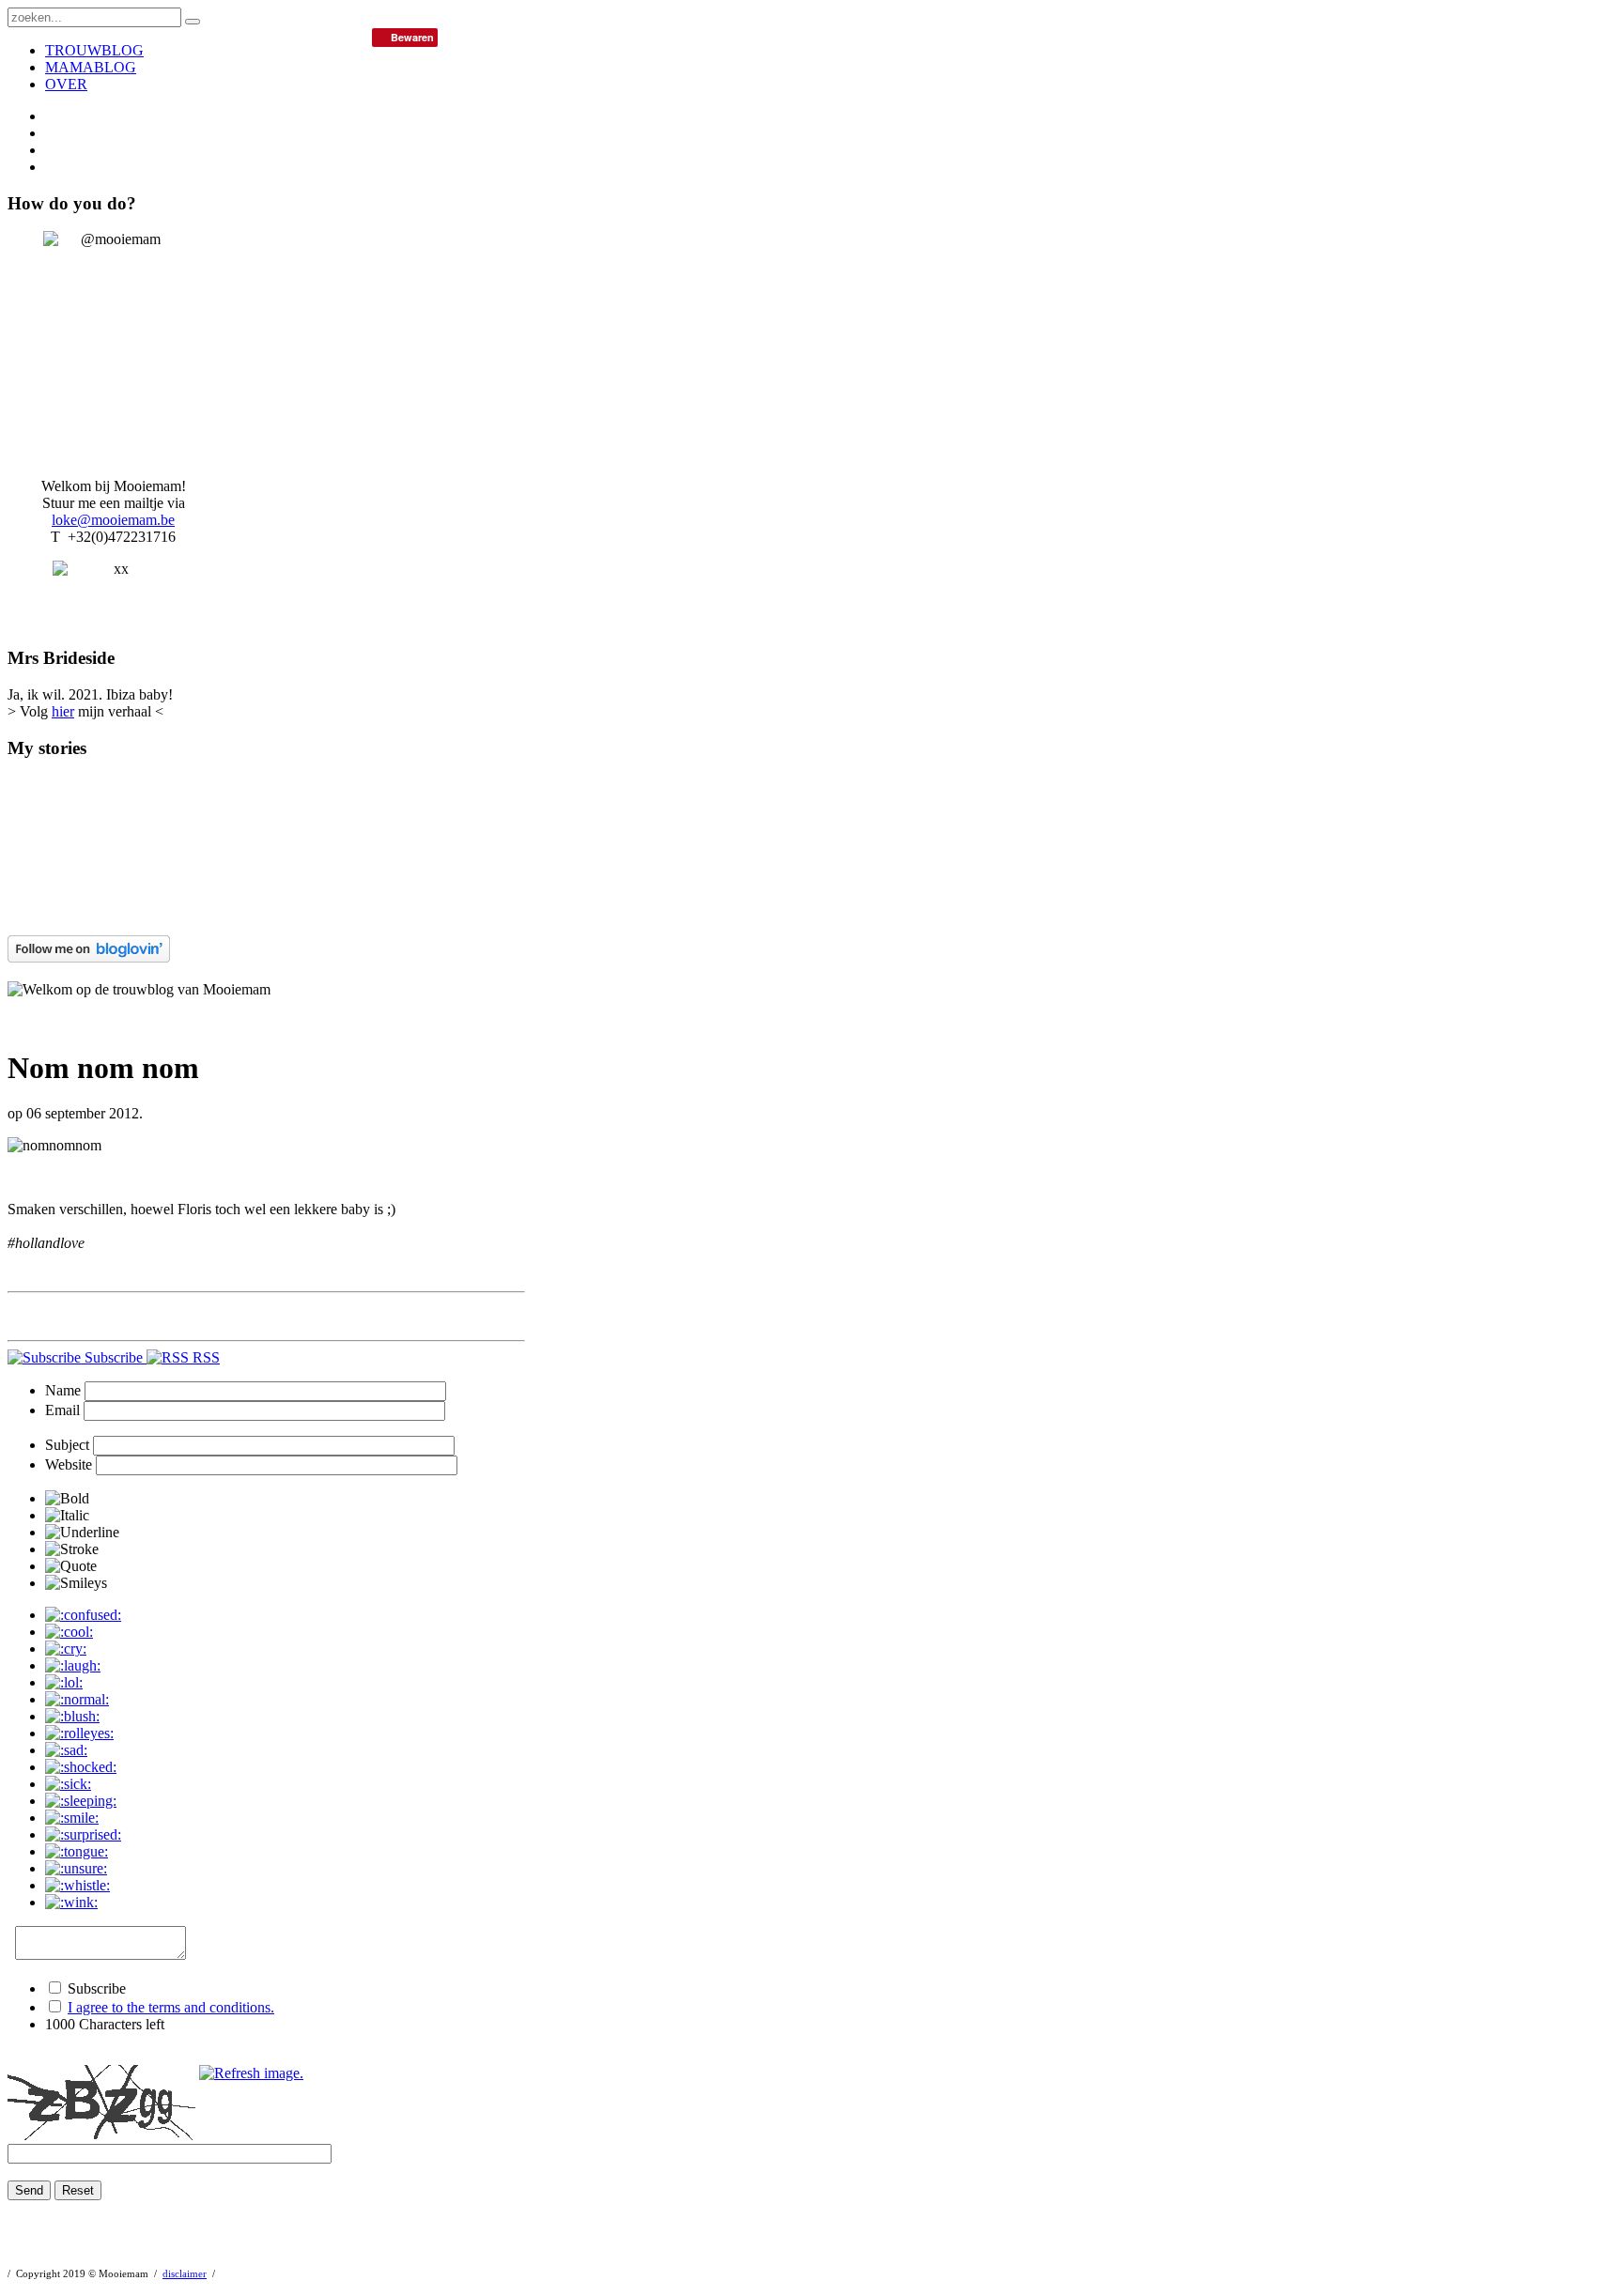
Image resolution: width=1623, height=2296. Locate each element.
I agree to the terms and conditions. (171, 2007)
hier (63, 711)
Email (62, 1410)
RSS (204, 1357)
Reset (78, 2190)
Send (29, 2190)
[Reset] (193, 22)
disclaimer (185, 2274)
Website (69, 1464)
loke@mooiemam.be (113, 520)
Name (63, 1390)
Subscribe (114, 1357)
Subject (67, 1445)
